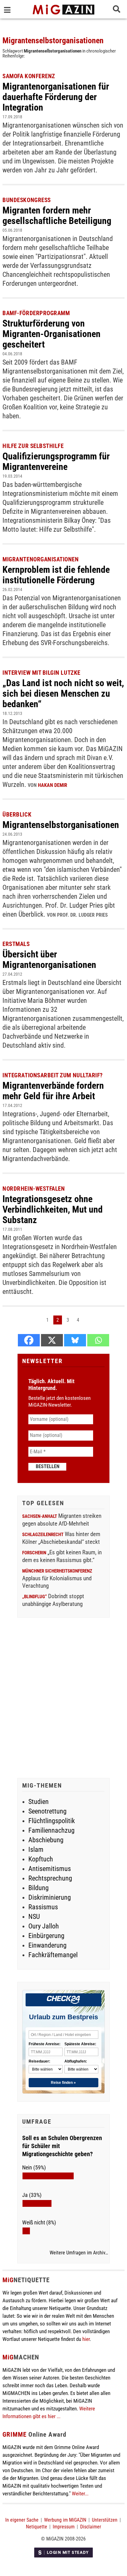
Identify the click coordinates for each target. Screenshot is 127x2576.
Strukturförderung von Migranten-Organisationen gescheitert (51, 334)
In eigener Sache (22, 2520)
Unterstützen (105, 2520)
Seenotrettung (47, 1811)
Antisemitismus (50, 1869)
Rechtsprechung (50, 1878)
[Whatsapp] (98, 1340)
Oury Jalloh (44, 1926)
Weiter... (80, 2494)
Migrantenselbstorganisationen (61, 825)
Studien (39, 1802)
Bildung (39, 1888)
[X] (52, 1340)
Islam (36, 1850)
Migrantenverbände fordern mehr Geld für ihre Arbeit (53, 1091)
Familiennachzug (51, 1830)
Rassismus (43, 1907)
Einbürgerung (46, 1936)
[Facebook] (29, 1340)
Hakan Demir (53, 785)
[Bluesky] (75, 1340)
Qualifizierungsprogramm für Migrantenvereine (56, 461)
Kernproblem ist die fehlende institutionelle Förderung (56, 575)
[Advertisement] (63, 1699)
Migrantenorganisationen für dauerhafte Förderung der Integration (56, 97)
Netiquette (37, 2527)
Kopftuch (41, 1859)
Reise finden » (63, 2083)
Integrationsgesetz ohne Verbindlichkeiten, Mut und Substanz (53, 1209)
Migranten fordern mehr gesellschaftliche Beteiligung (57, 215)
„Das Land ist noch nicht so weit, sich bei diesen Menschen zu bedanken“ (63, 693)
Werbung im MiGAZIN (65, 2520)
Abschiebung (46, 1840)
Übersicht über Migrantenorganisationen (49, 959)
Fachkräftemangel (53, 1955)
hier (86, 2339)
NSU (34, 1917)
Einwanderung (47, 1945)
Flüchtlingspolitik (52, 1821)
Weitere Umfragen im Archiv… (79, 2253)
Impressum (64, 2527)
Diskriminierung (50, 1897)
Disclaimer (91, 2527)
